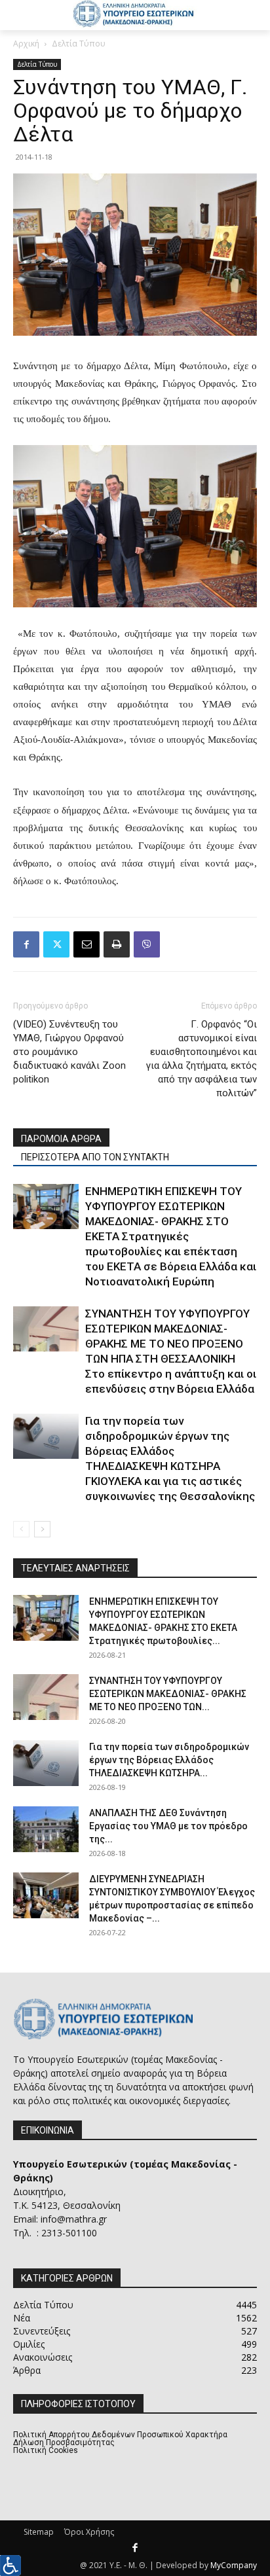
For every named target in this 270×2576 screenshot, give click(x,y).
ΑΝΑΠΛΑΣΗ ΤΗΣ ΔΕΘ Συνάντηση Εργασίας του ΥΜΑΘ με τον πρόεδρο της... (168, 1826)
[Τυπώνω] (117, 944)
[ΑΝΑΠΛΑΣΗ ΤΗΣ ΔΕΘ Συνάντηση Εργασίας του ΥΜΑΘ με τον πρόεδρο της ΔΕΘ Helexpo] (46, 1829)
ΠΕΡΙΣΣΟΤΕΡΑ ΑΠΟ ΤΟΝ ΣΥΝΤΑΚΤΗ (95, 1157)
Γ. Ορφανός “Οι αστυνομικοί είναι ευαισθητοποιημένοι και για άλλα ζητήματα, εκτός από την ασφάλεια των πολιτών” (202, 1059)
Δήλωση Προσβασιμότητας (64, 2442)
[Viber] (147, 944)
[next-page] (42, 1529)
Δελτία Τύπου (79, 44)
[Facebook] (26, 944)
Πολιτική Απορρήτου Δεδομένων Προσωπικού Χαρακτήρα (120, 2435)
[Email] (87, 944)
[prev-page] (21, 1529)
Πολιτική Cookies (46, 2450)
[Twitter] (56, 944)
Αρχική (26, 44)
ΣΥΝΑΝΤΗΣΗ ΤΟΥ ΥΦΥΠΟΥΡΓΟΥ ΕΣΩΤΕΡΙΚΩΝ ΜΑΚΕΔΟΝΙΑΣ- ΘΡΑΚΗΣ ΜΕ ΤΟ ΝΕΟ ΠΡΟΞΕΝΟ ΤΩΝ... (168, 1694)
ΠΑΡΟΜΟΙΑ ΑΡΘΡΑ (61, 1139)
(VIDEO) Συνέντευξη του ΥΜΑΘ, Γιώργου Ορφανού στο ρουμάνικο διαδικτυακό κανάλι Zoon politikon (69, 1052)
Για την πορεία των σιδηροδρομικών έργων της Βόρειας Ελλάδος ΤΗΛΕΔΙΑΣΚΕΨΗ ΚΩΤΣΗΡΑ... (169, 1760)
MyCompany (234, 2565)
